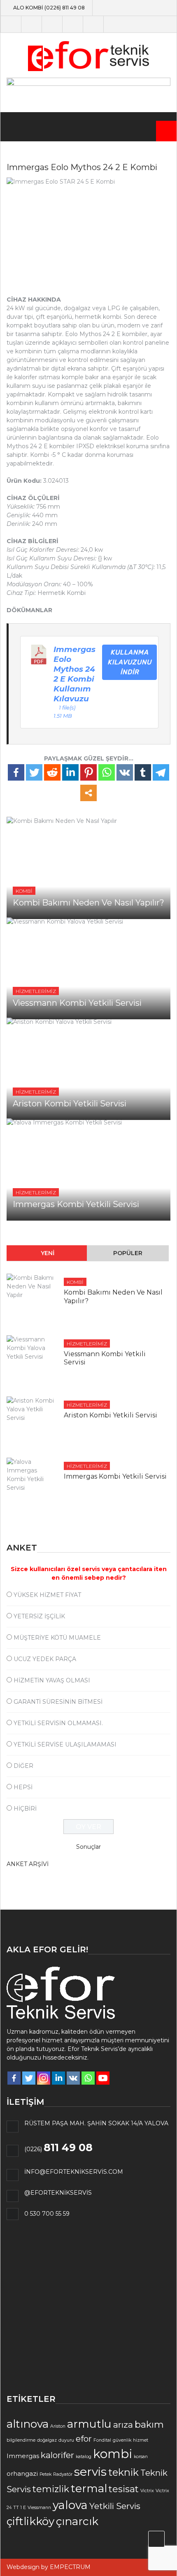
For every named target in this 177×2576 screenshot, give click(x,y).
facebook (11, 24)
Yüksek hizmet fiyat (47, 1595)
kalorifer (57, 2455)
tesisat (124, 2489)
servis (90, 2472)
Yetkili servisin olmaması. (58, 1723)
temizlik (51, 2489)
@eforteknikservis (58, 2193)
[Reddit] (52, 772)
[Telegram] (161, 772)
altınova (28, 2424)
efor (84, 2439)
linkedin (93, 24)
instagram (52, 24)
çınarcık (77, 2521)
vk (114, 24)
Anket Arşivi (28, 1864)
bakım (149, 2425)
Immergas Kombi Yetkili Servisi (76, 1204)
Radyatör (63, 2474)
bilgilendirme (21, 2440)
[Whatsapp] (107, 772)
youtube (72, 24)
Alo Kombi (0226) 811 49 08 (49, 8)
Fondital (102, 2440)
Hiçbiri (25, 1809)
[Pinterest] (88, 772)
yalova (70, 2505)
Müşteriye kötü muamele (57, 1638)
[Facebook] (16, 772)
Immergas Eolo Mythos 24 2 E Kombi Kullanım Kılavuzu (75, 674)
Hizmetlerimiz (36, 991)
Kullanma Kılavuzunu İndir (129, 662)
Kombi (24, 891)
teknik (123, 2472)
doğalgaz (47, 2440)
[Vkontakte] (125, 772)
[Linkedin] (70, 772)
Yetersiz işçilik (39, 1616)
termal (89, 2488)
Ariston (58, 2426)
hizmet (141, 2440)
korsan (141, 2457)
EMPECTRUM (70, 2567)
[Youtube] (103, 2078)
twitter (31, 24)
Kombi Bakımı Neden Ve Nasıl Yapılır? (88, 903)
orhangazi (22, 2474)
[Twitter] (34, 772)
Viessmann (39, 2508)
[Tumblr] (143, 772)
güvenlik (122, 2440)
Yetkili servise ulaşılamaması (65, 1744)
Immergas (23, 2456)
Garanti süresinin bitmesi (58, 1702)
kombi (113, 2454)
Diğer (23, 1766)
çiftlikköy (30, 2521)
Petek (45, 2474)
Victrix (147, 2491)
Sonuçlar (88, 1847)
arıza (123, 2425)
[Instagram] (44, 2078)
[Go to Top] (156, 2539)
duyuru (66, 2440)
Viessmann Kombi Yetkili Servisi (77, 1003)
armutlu (89, 2424)
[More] (88, 793)
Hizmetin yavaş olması (52, 1680)
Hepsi (23, 1787)
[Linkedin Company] (58, 2078)
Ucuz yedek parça (45, 1659)
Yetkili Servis (115, 2506)
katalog (84, 2457)
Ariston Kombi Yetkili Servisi (70, 1104)
